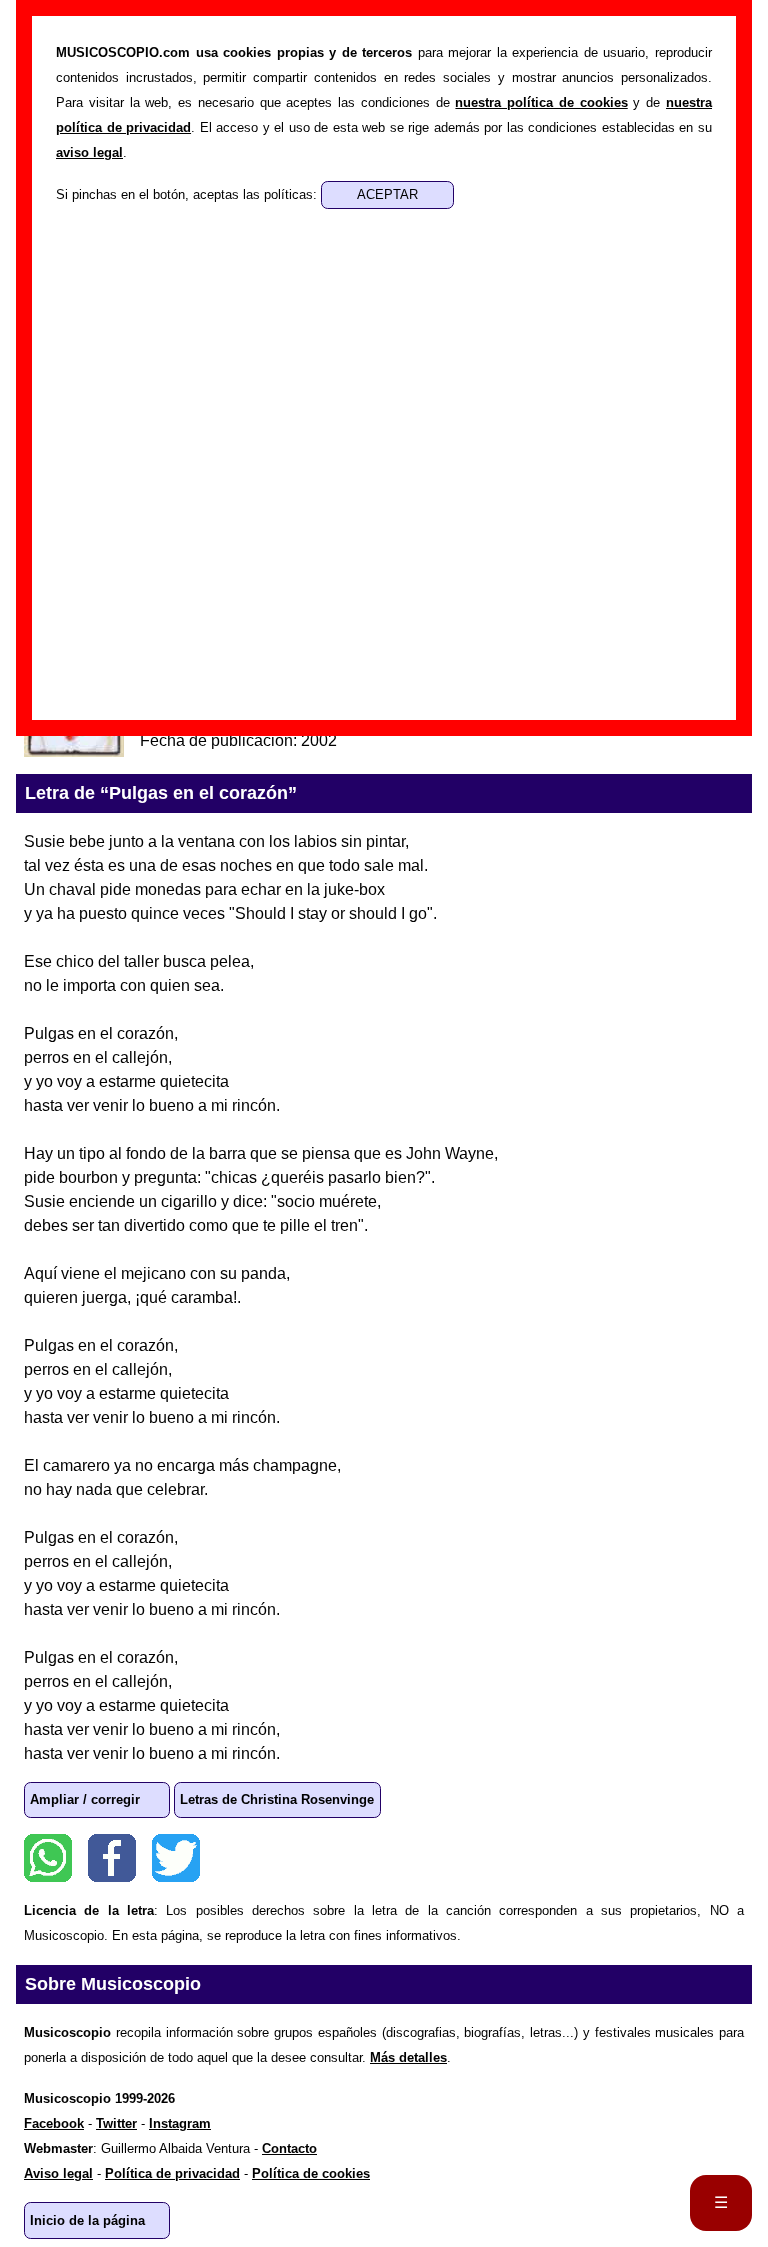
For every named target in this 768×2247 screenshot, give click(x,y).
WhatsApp (48, 1858)
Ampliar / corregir (85, 1799)
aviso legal (89, 152)
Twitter (176, 1858)
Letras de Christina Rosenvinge (277, 1799)
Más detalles (408, 2057)
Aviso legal (58, 2173)
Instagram (180, 2123)
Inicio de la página (87, 2220)
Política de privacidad (172, 2173)
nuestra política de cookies (541, 102)
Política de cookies (311, 2173)
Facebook (112, 1858)
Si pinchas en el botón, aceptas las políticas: (188, 194)
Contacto (289, 2148)
